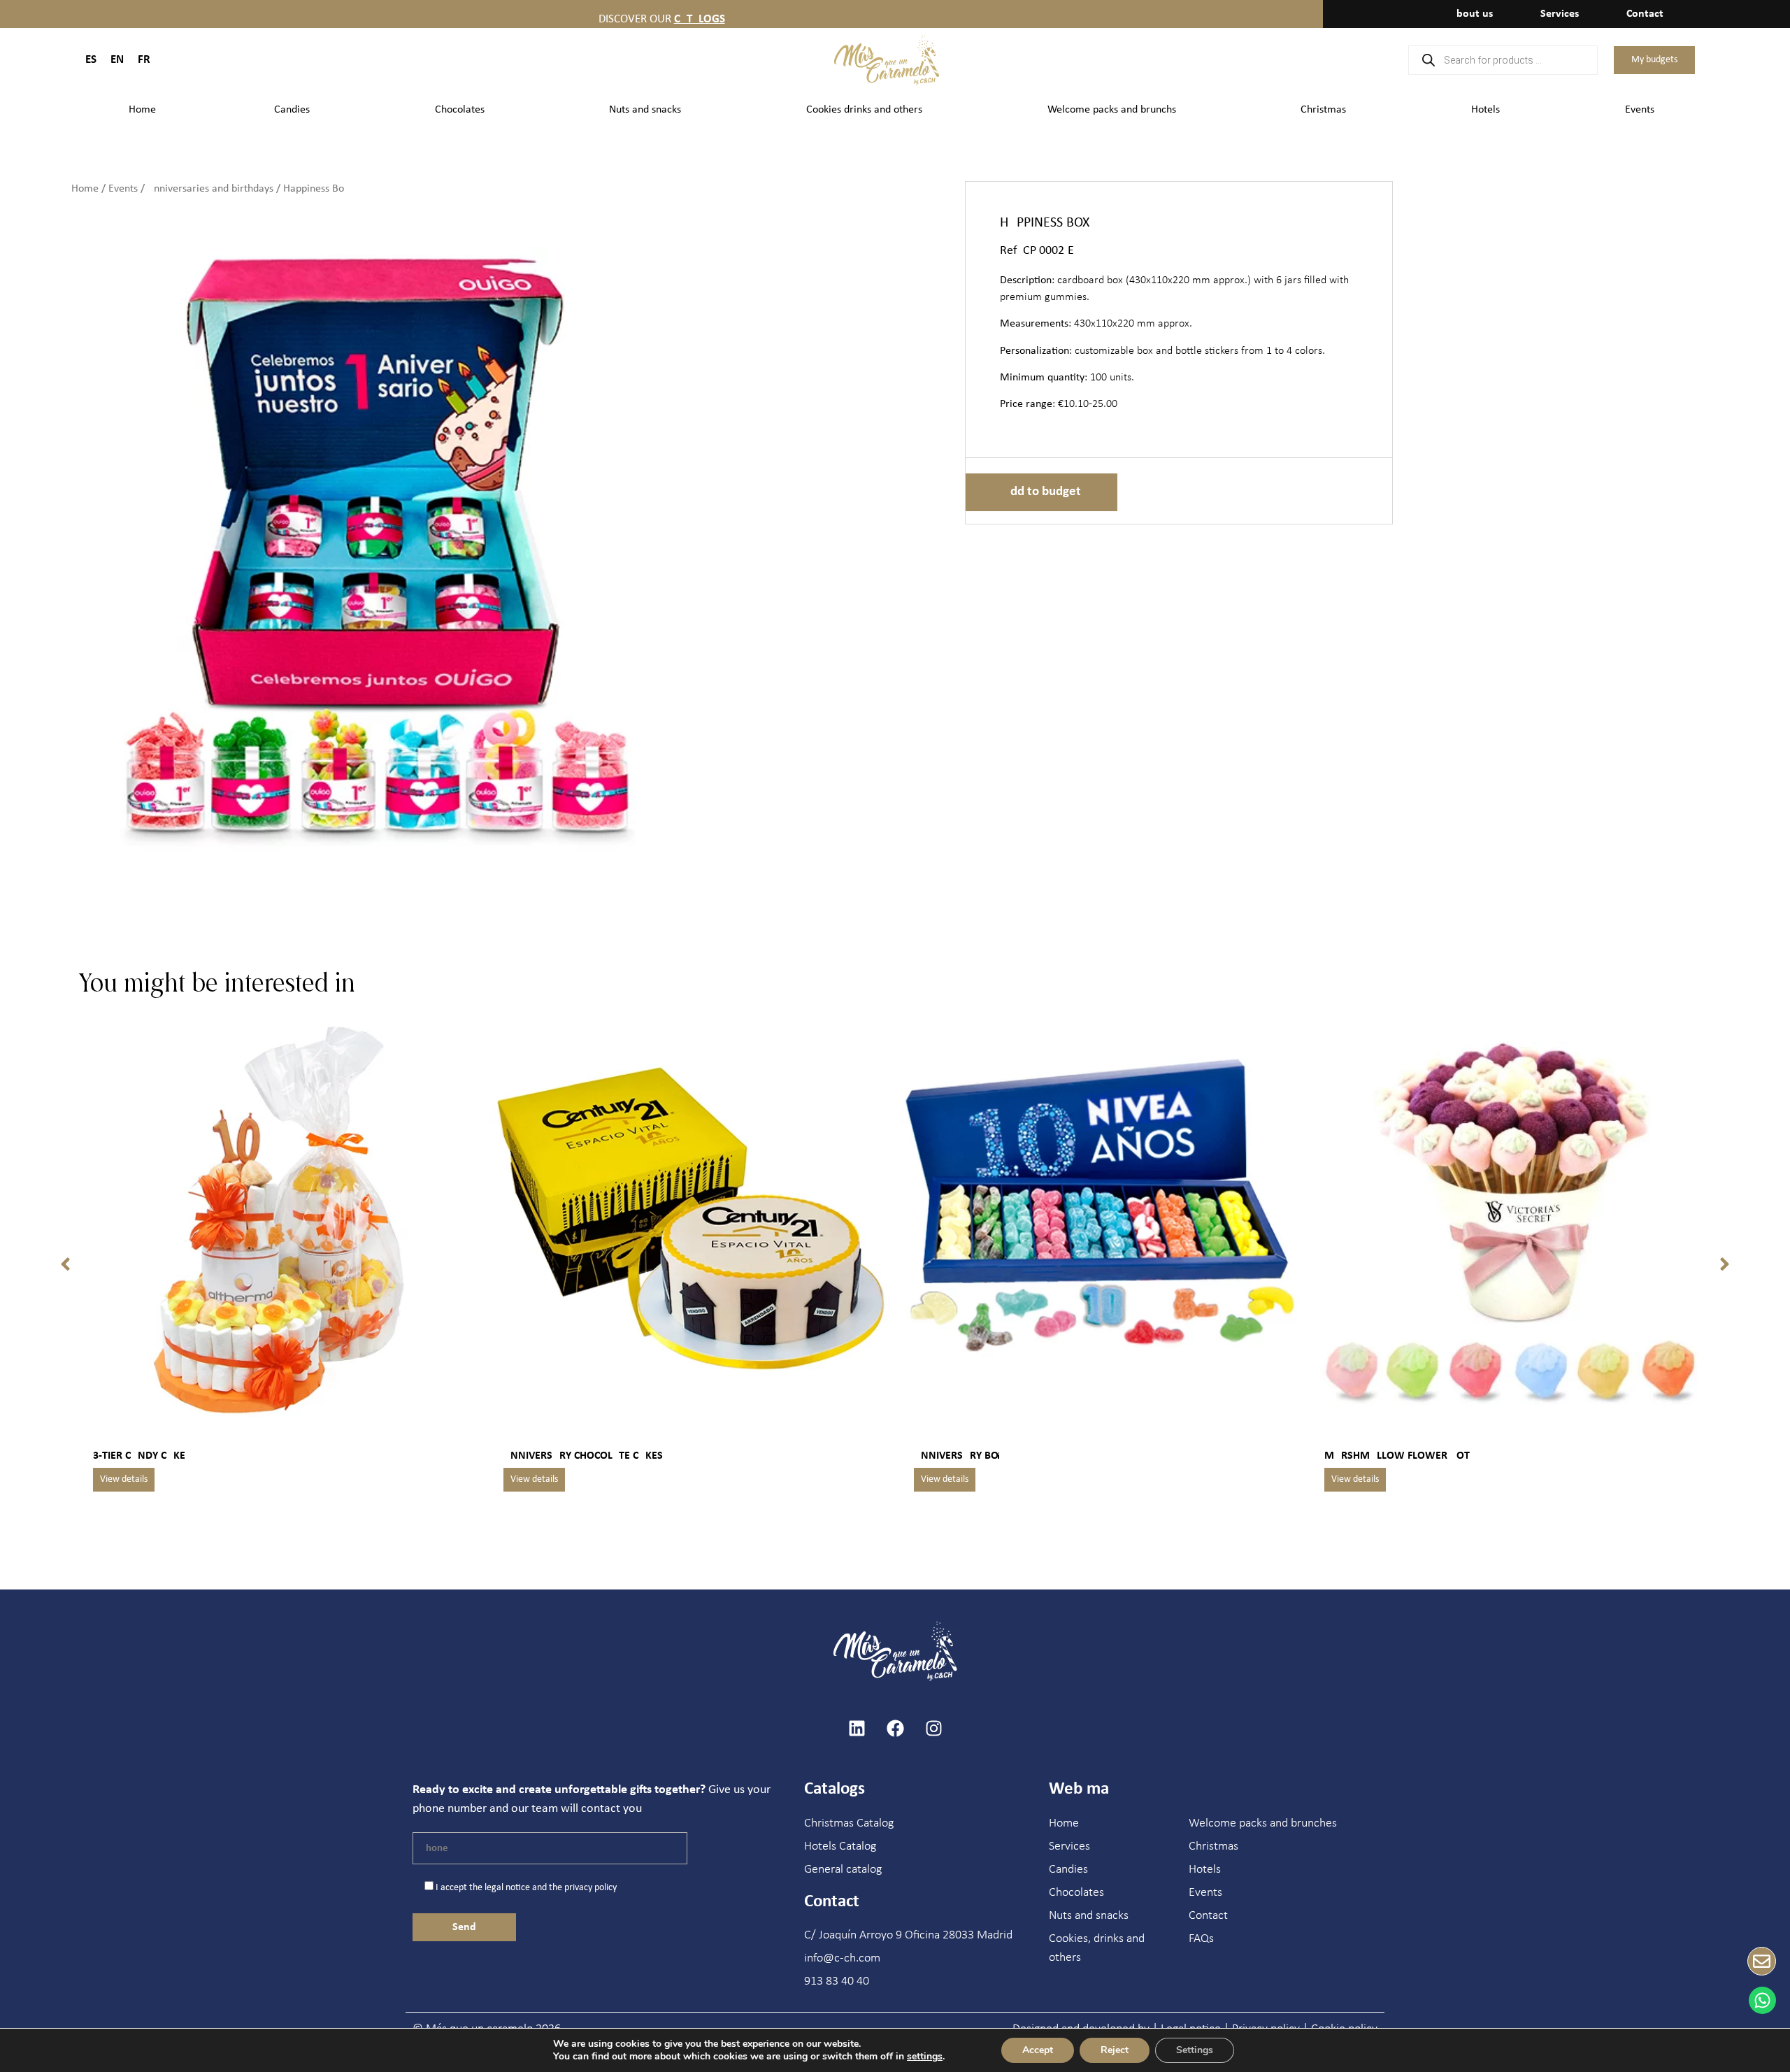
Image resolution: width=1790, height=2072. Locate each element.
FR (144, 60)
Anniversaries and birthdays (210, 189)
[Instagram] (933, 1728)
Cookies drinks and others (864, 110)
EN (117, 60)
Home (142, 110)
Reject (1115, 2050)
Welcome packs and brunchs (1112, 110)
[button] (65, 1264)
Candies (292, 110)
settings (925, 2057)
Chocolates (460, 110)
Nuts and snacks (645, 110)
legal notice (507, 1888)
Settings (1195, 2050)
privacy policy (590, 1888)
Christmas (1323, 110)
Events (1640, 110)
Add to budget (1041, 492)
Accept (1038, 2050)
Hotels (1485, 110)
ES (91, 60)
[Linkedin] (857, 1728)
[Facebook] (895, 1728)
